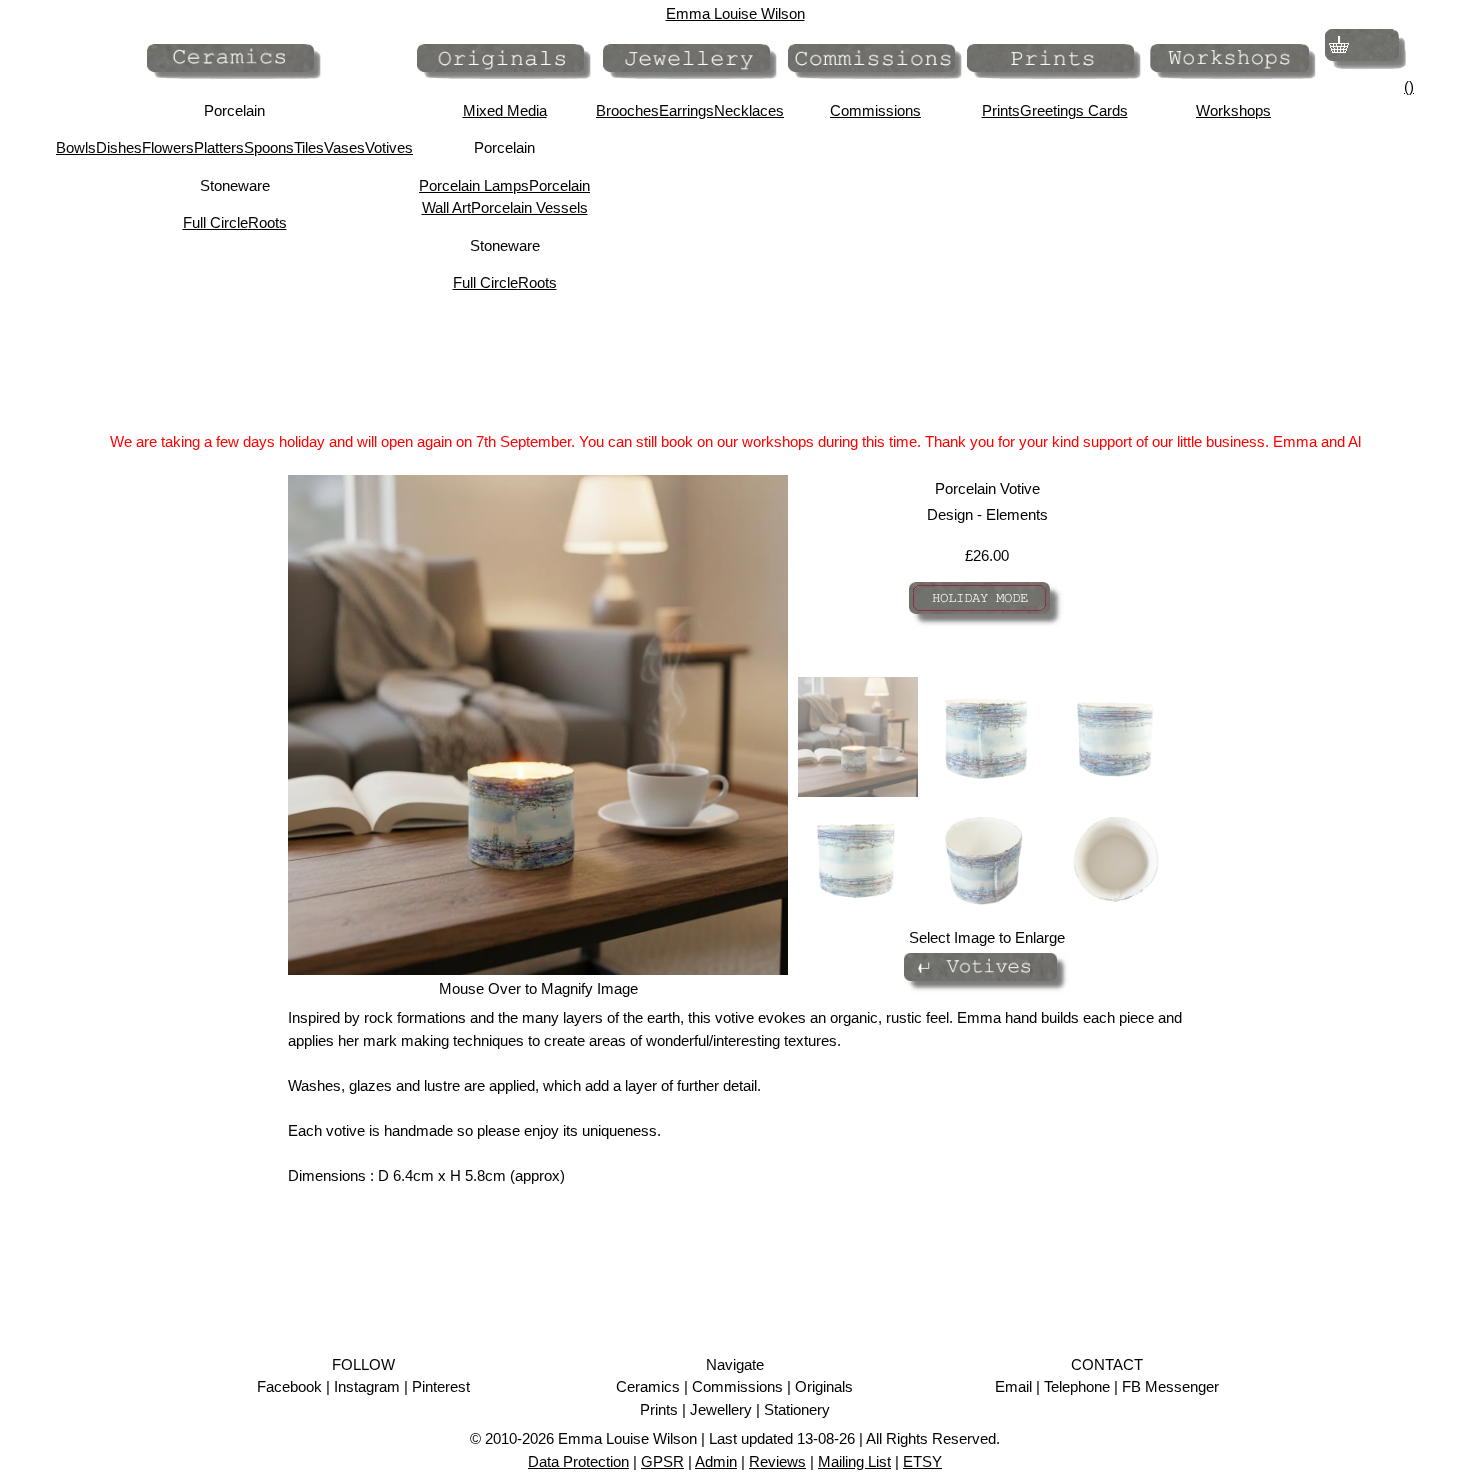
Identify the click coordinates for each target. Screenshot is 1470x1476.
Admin (716, 1461)
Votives (389, 147)
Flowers (168, 147)
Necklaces (749, 110)
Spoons (269, 147)
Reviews (777, 1461)
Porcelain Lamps (474, 185)
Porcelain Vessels (529, 207)
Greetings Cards (1074, 110)
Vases (344, 147)
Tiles (309, 147)
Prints (1001, 110)
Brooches (627, 110)
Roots (267, 222)
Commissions (875, 110)
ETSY (922, 1461)
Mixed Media (505, 110)
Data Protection (578, 1461)
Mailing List (854, 1461)
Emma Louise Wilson (735, 13)
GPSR (662, 1461)
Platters (219, 147)
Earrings (686, 110)
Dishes (119, 147)
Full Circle (215, 222)
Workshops (1233, 110)
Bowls (76, 147)
